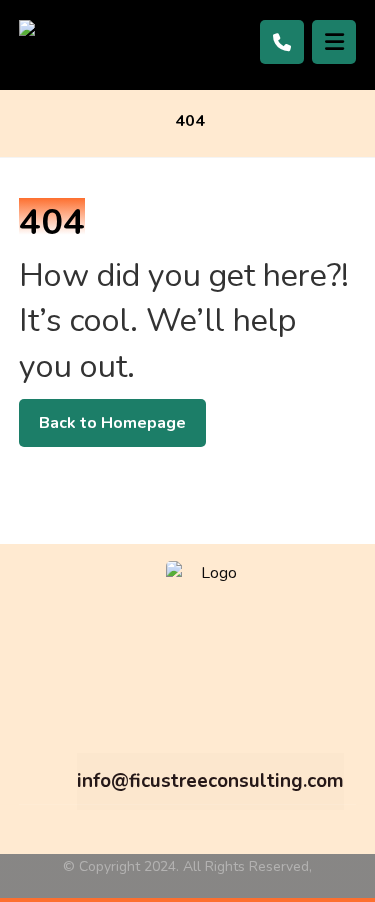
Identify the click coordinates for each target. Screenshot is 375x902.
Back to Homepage (112, 423)
